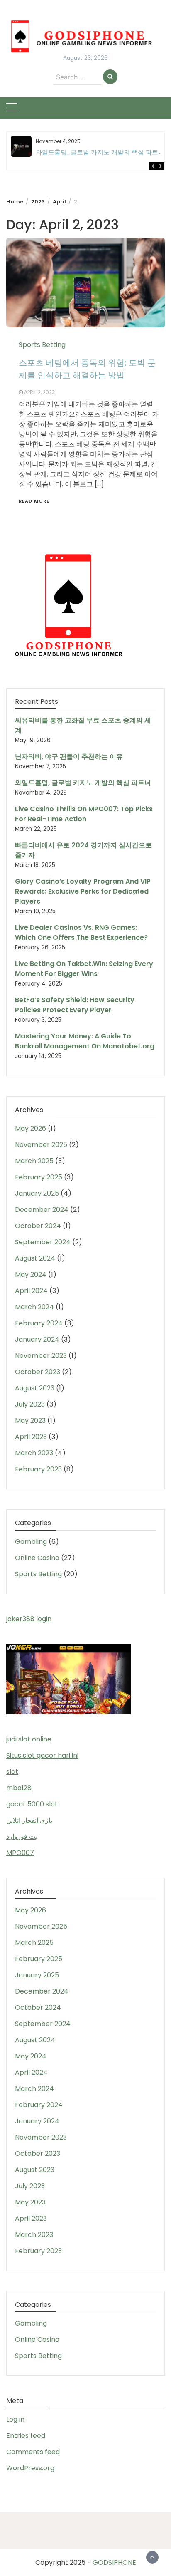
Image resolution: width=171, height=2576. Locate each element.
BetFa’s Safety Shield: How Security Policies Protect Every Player (75, 1005)
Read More (34, 501)
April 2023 (31, 1437)
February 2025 (39, 1177)
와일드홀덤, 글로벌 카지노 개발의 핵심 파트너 (100, 152)
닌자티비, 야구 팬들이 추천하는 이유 (69, 757)
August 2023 (35, 1388)
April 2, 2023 (39, 392)
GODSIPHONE (114, 2562)
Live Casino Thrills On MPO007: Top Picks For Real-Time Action (84, 814)
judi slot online (29, 1739)
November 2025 (41, 1145)
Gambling (31, 1542)
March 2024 (34, 1307)
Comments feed (33, 2452)
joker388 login (29, 1619)
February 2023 (38, 1469)
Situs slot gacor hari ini (42, 1755)
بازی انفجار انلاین (29, 1820)
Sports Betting (42, 345)
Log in (15, 2419)
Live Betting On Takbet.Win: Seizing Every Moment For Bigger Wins (84, 969)
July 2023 (30, 1404)
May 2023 (30, 1421)
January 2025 (37, 1193)
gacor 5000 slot (32, 1804)
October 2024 (38, 1226)
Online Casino (37, 1558)
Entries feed (26, 2436)
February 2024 (39, 1323)
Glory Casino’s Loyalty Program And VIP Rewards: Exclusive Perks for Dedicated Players (83, 891)
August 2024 (35, 1258)
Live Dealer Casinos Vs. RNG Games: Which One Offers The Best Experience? (81, 933)
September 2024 (43, 1242)
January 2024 (37, 1339)
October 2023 (38, 1372)
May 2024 (31, 1274)
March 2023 (34, 1453)
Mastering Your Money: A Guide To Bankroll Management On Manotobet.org (85, 1041)
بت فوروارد (22, 1837)
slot (12, 1772)
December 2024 (42, 1210)
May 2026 (31, 1128)
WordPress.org (30, 2468)
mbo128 (19, 1788)
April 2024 (31, 1291)
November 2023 (41, 1356)
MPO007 (20, 1853)
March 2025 (34, 1161)
